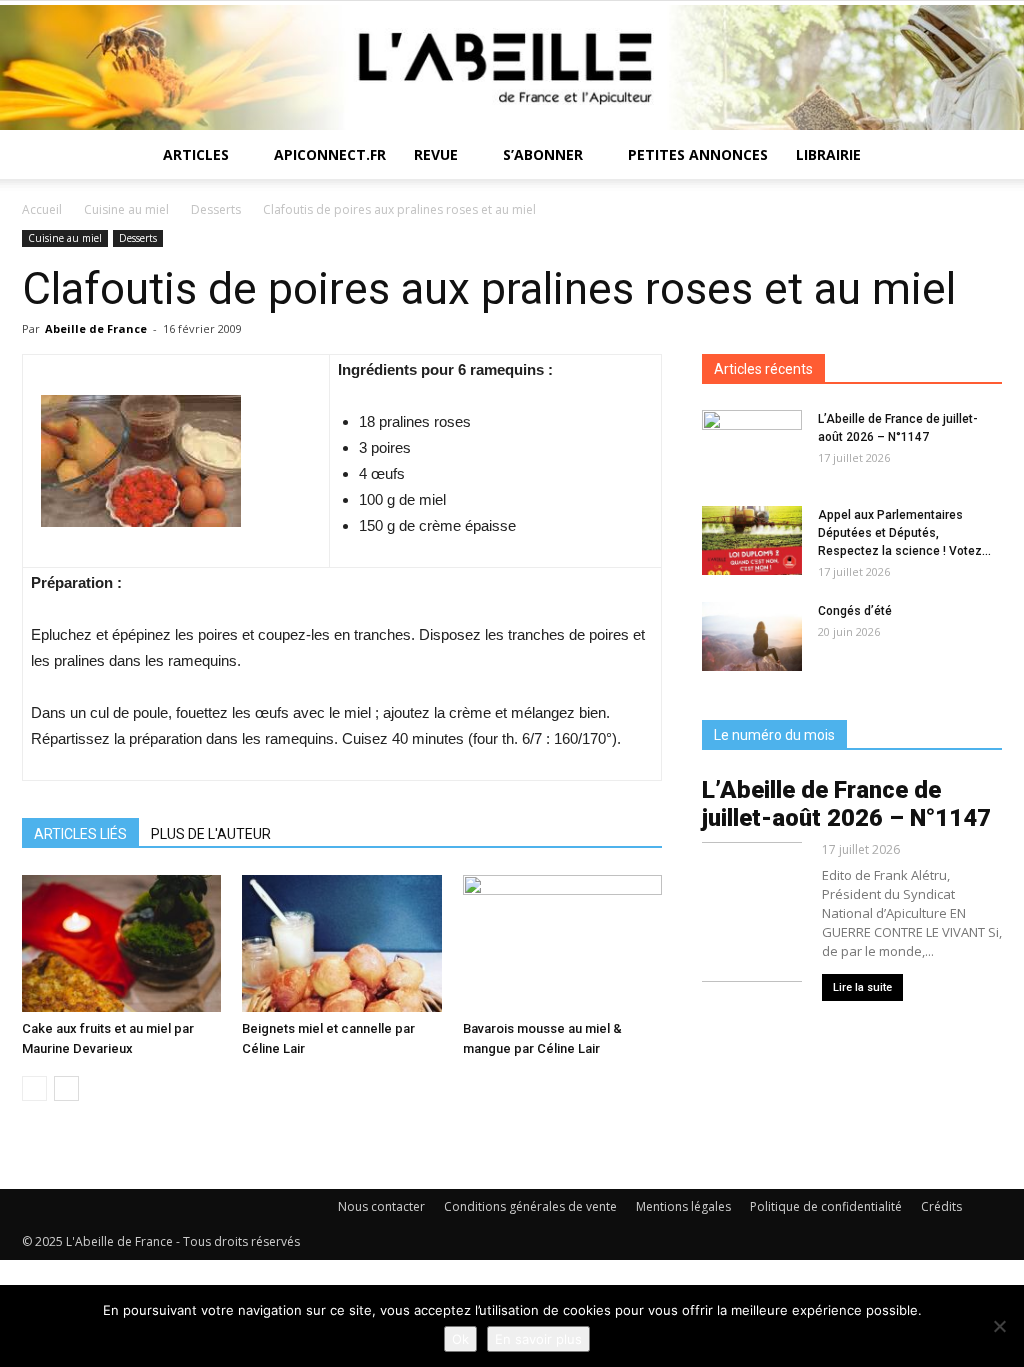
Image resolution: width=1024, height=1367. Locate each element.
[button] (978, 156)
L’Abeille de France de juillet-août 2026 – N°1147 (846, 804)
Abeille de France (96, 328)
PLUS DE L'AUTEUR (211, 834)
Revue (436, 154)
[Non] (999, 1326)
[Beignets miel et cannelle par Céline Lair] (341, 943)
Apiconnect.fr (330, 154)
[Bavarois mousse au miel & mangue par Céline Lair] (562, 943)
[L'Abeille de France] (512, 67)
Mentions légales (683, 1206)
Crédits (941, 1206)
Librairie (828, 154)
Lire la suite (862, 987)
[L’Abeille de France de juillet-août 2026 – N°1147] (752, 445)
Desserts (216, 209)
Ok (460, 1339)
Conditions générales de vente (530, 1206)
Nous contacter (381, 1206)
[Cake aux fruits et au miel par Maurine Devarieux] (121, 943)
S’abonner (543, 154)
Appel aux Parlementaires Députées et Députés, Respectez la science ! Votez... (904, 533)
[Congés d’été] (752, 636)
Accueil (42, 209)
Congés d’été (855, 611)
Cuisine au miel (126, 209)
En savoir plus (538, 1339)
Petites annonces (698, 154)
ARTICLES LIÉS (80, 834)
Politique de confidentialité (826, 1206)
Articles (196, 154)
